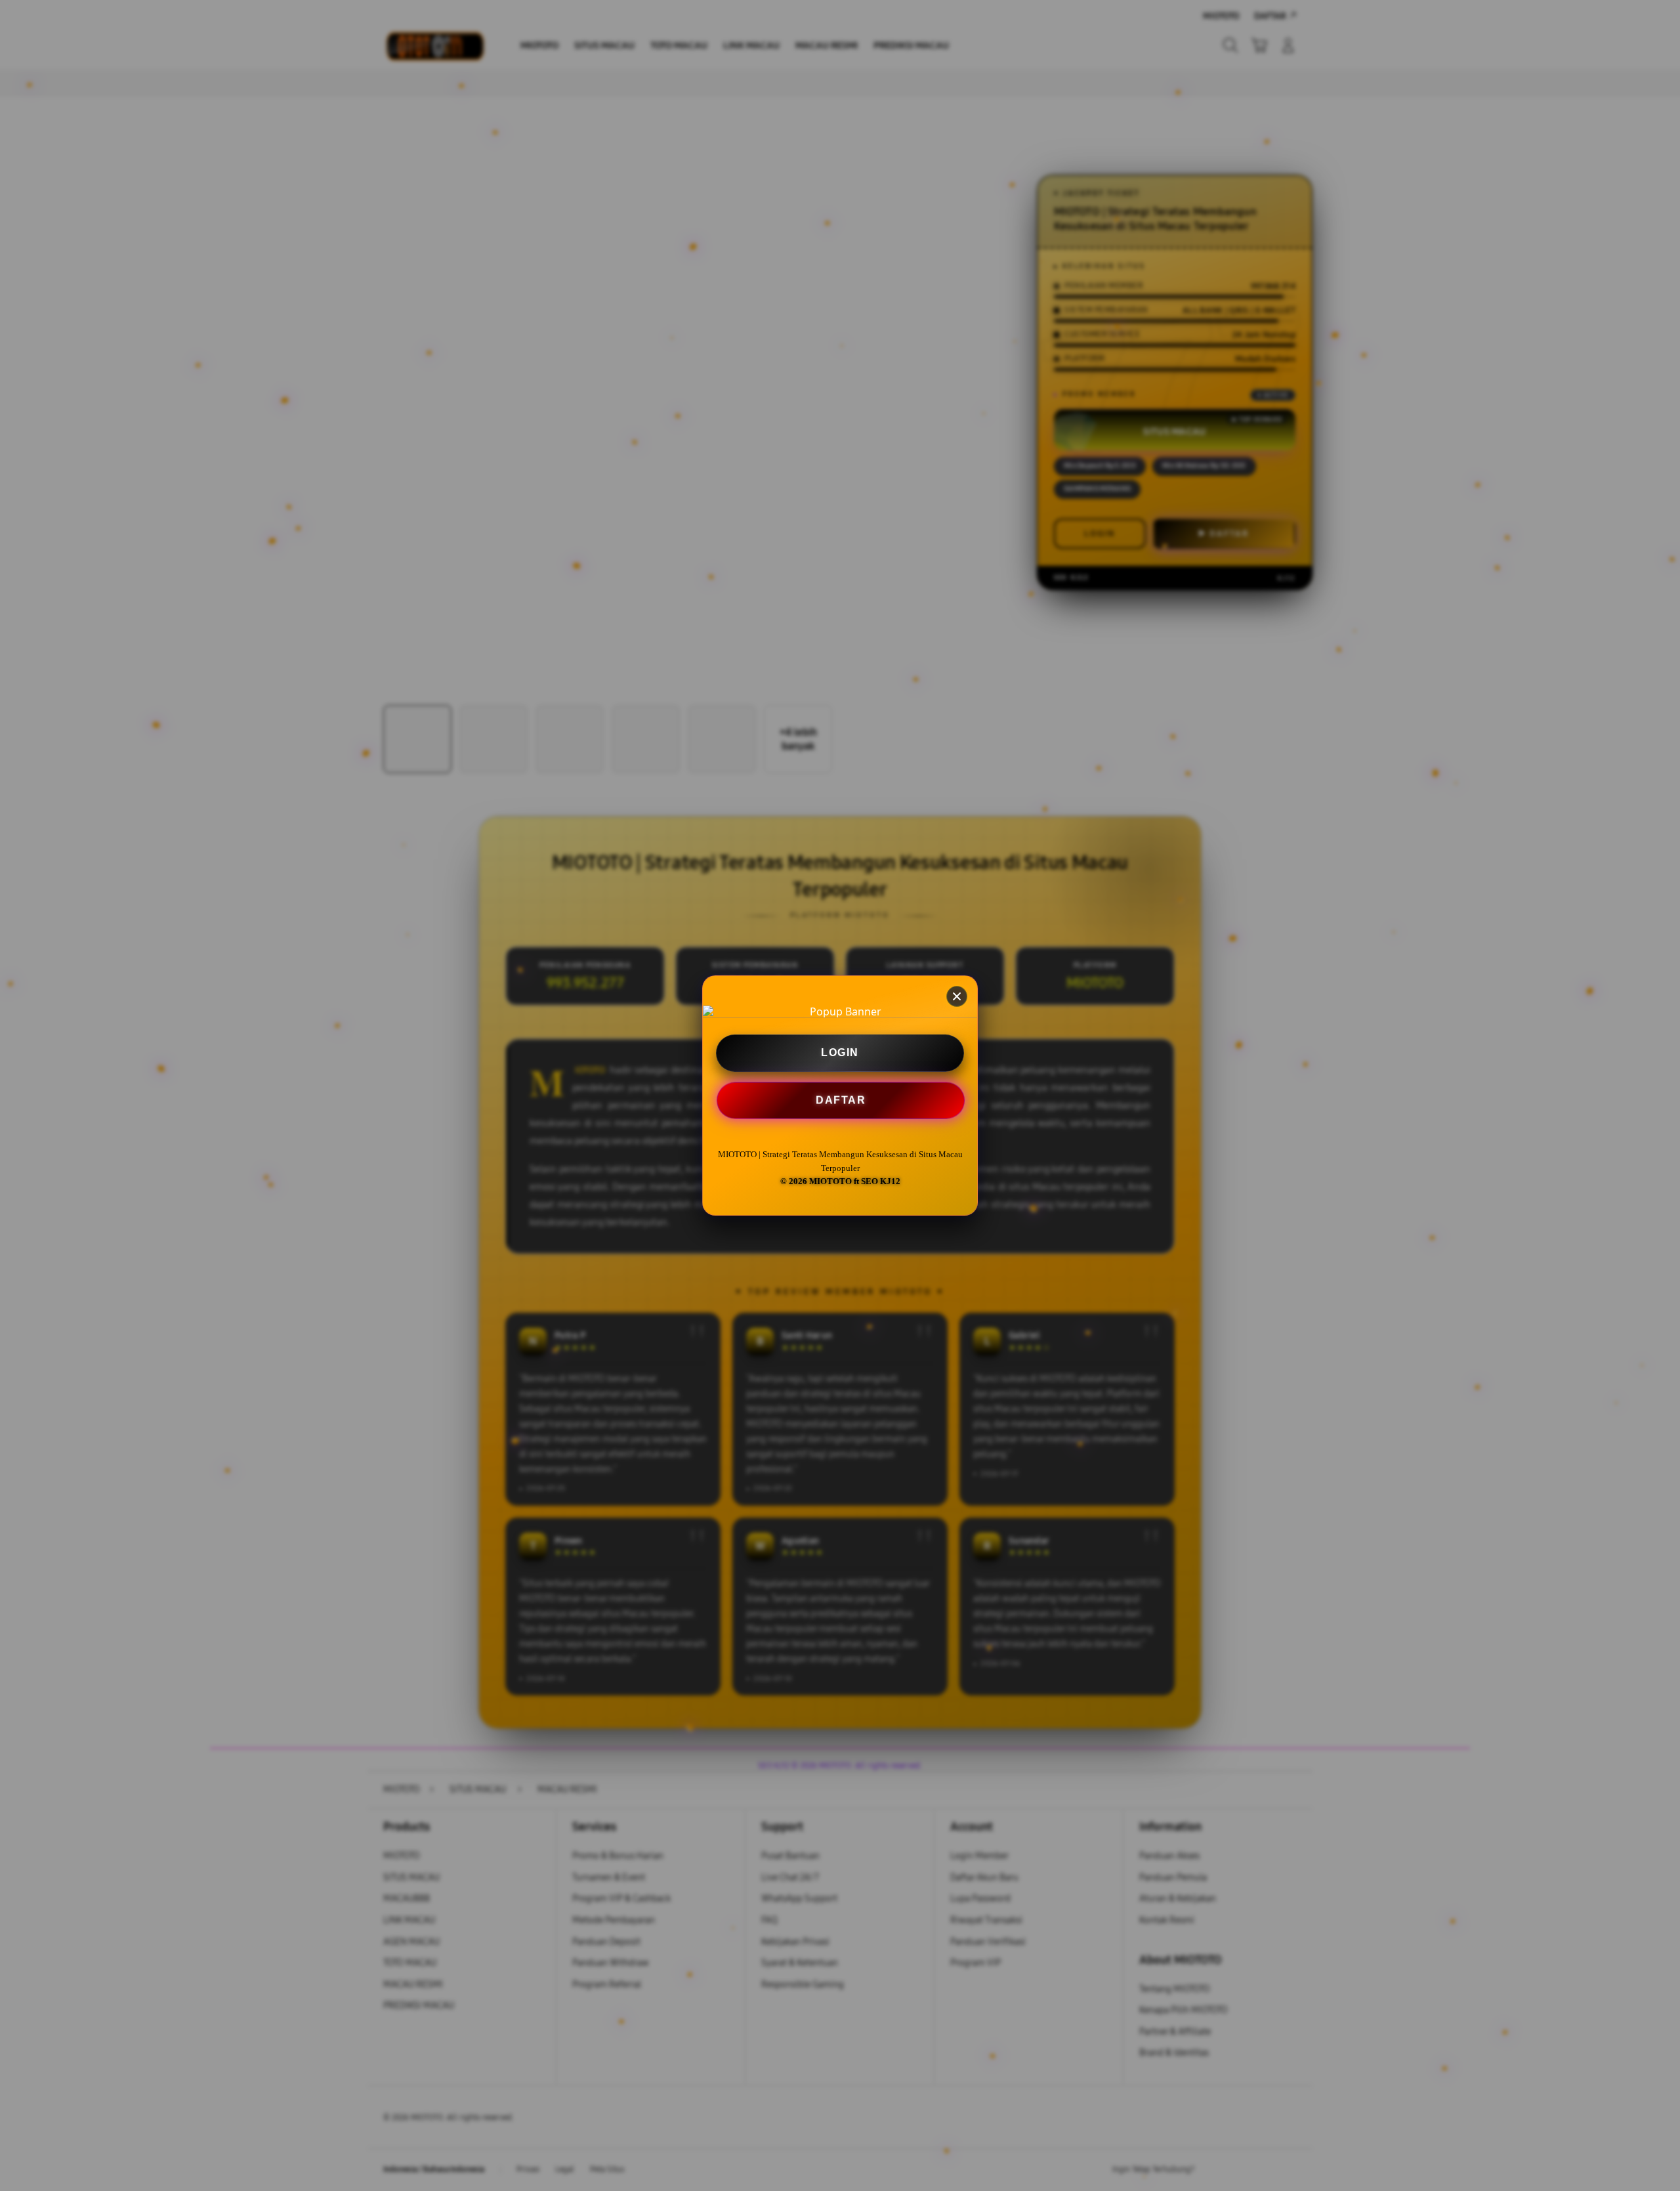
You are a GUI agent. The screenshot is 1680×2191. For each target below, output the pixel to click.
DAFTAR (839, 1099)
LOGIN (840, 1053)
